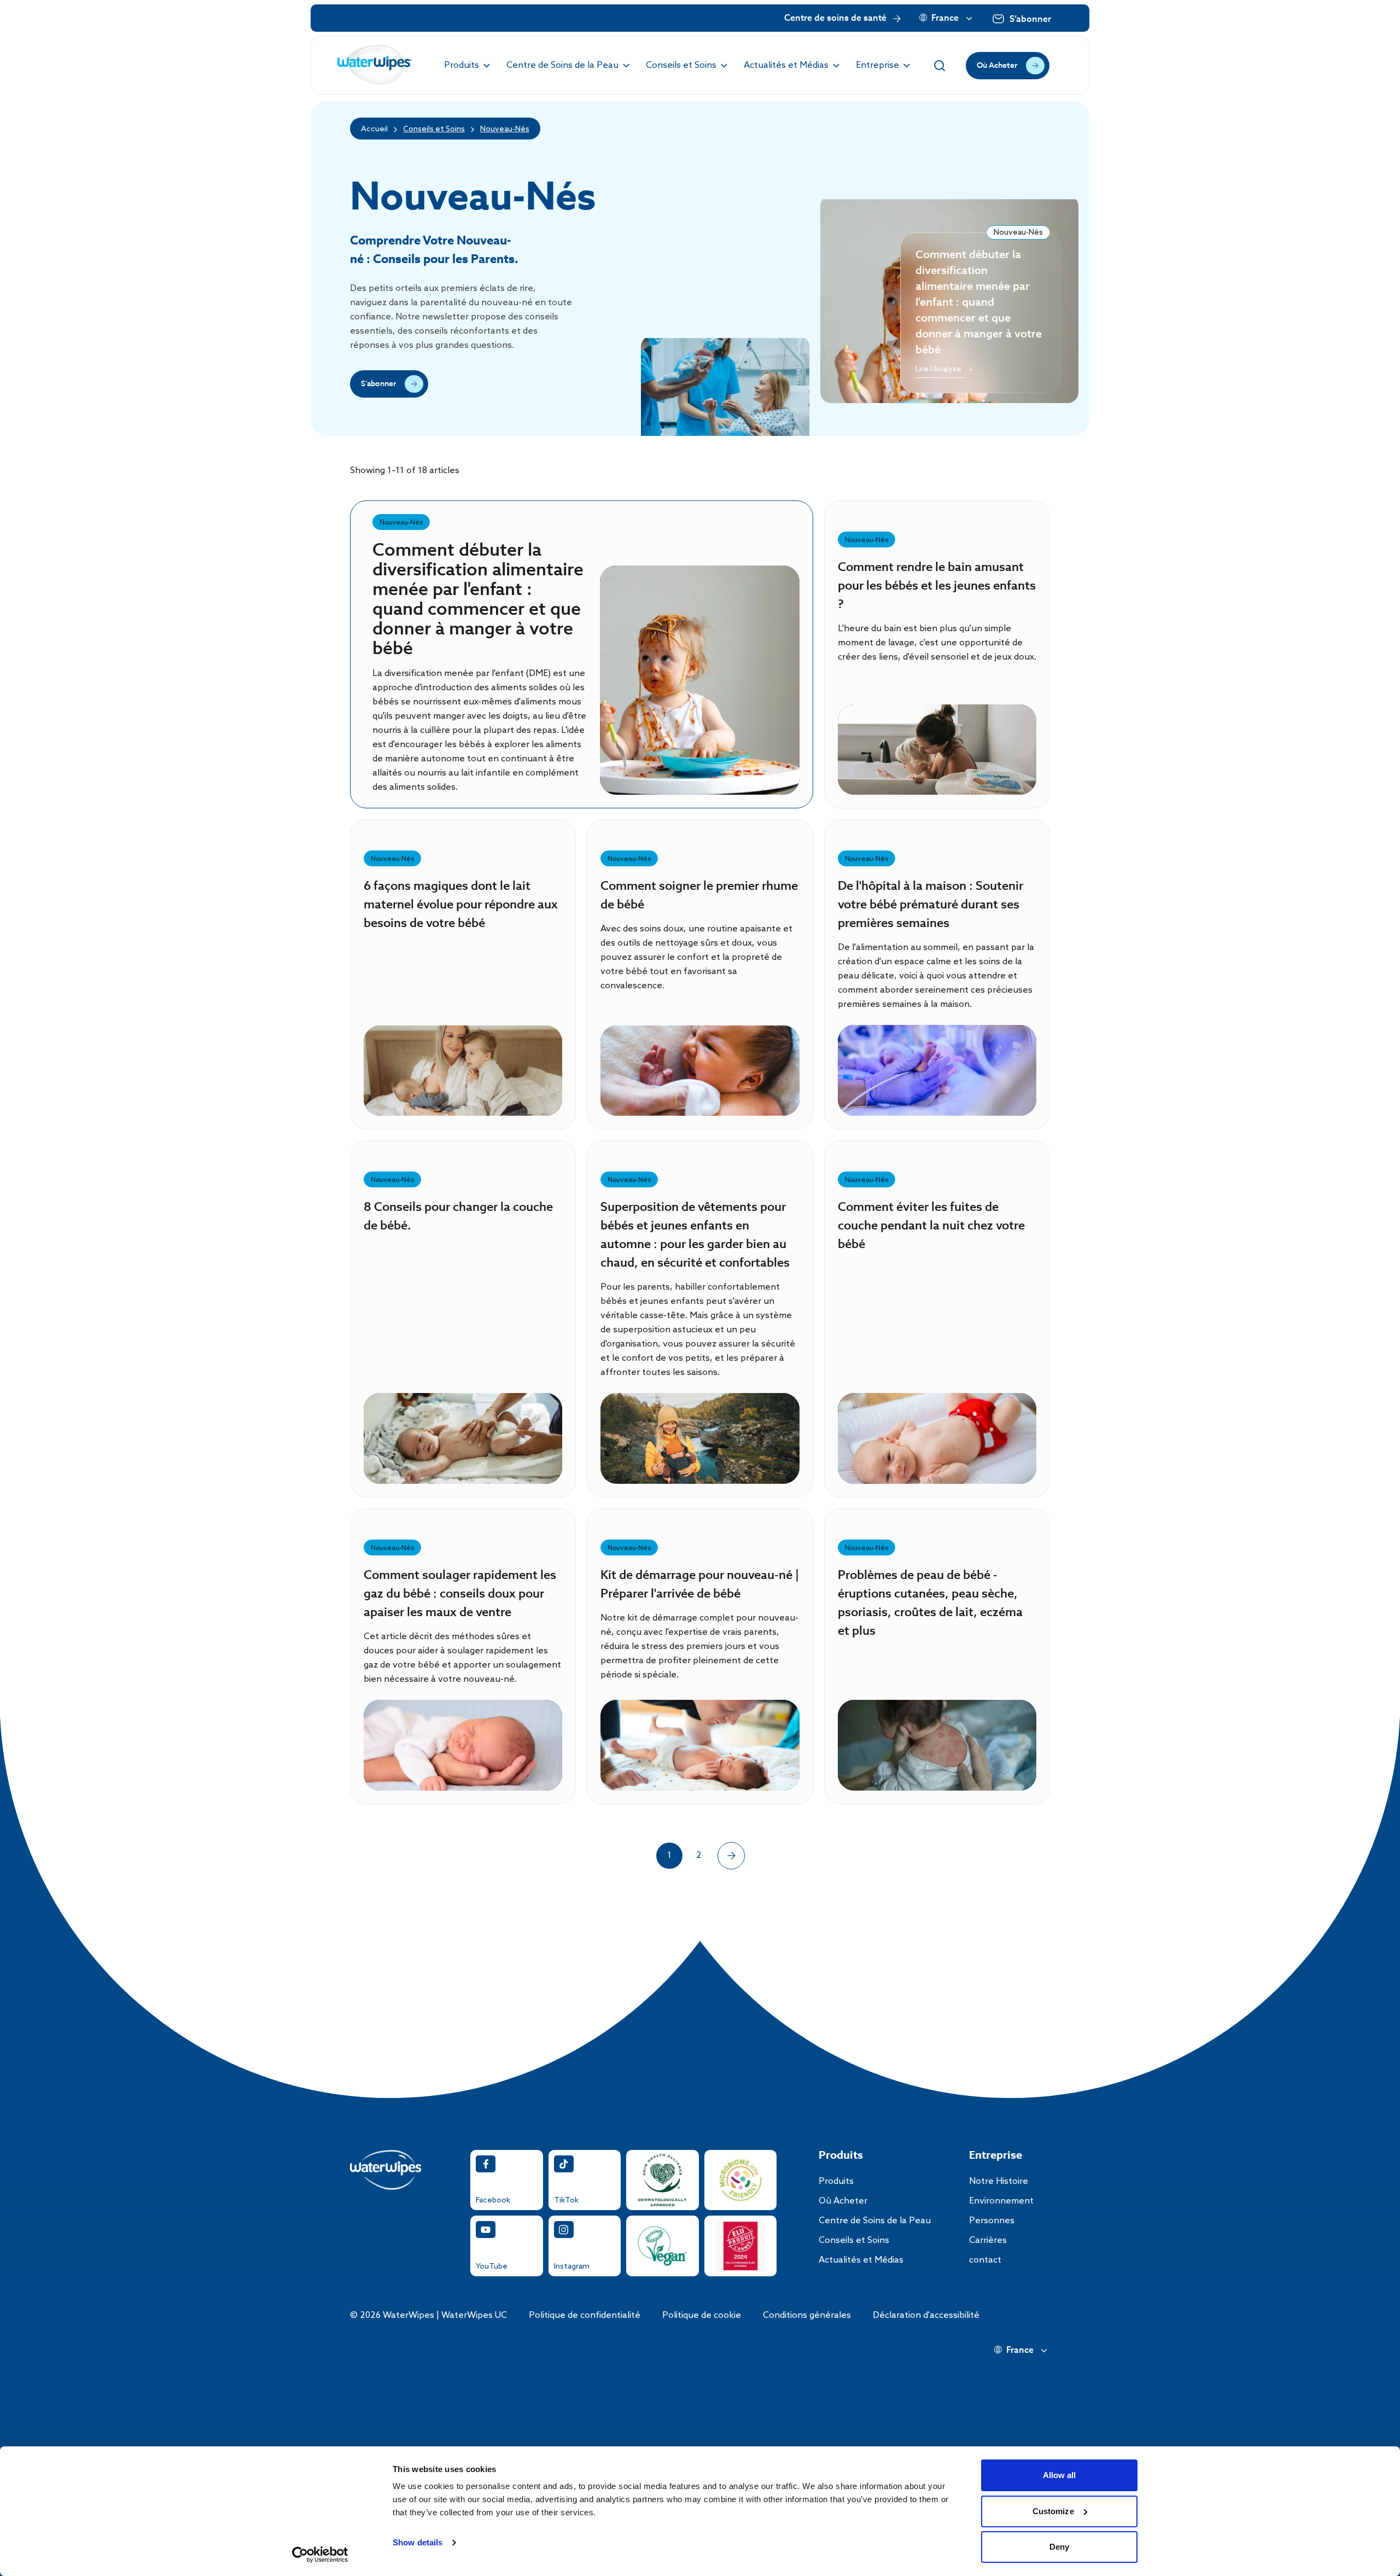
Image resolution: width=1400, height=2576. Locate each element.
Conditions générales (807, 2315)
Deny (1059, 2547)
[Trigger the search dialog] (940, 66)
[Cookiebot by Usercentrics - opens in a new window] (320, 2555)
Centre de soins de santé (835, 19)
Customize (1053, 2511)
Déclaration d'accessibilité (926, 2315)
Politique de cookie (702, 2315)
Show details (418, 2542)
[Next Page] (731, 1856)
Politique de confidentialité (585, 2315)
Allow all (1060, 2475)
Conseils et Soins (434, 129)
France (945, 19)
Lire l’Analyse (700, 697)
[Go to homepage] (375, 65)
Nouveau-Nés (505, 129)
